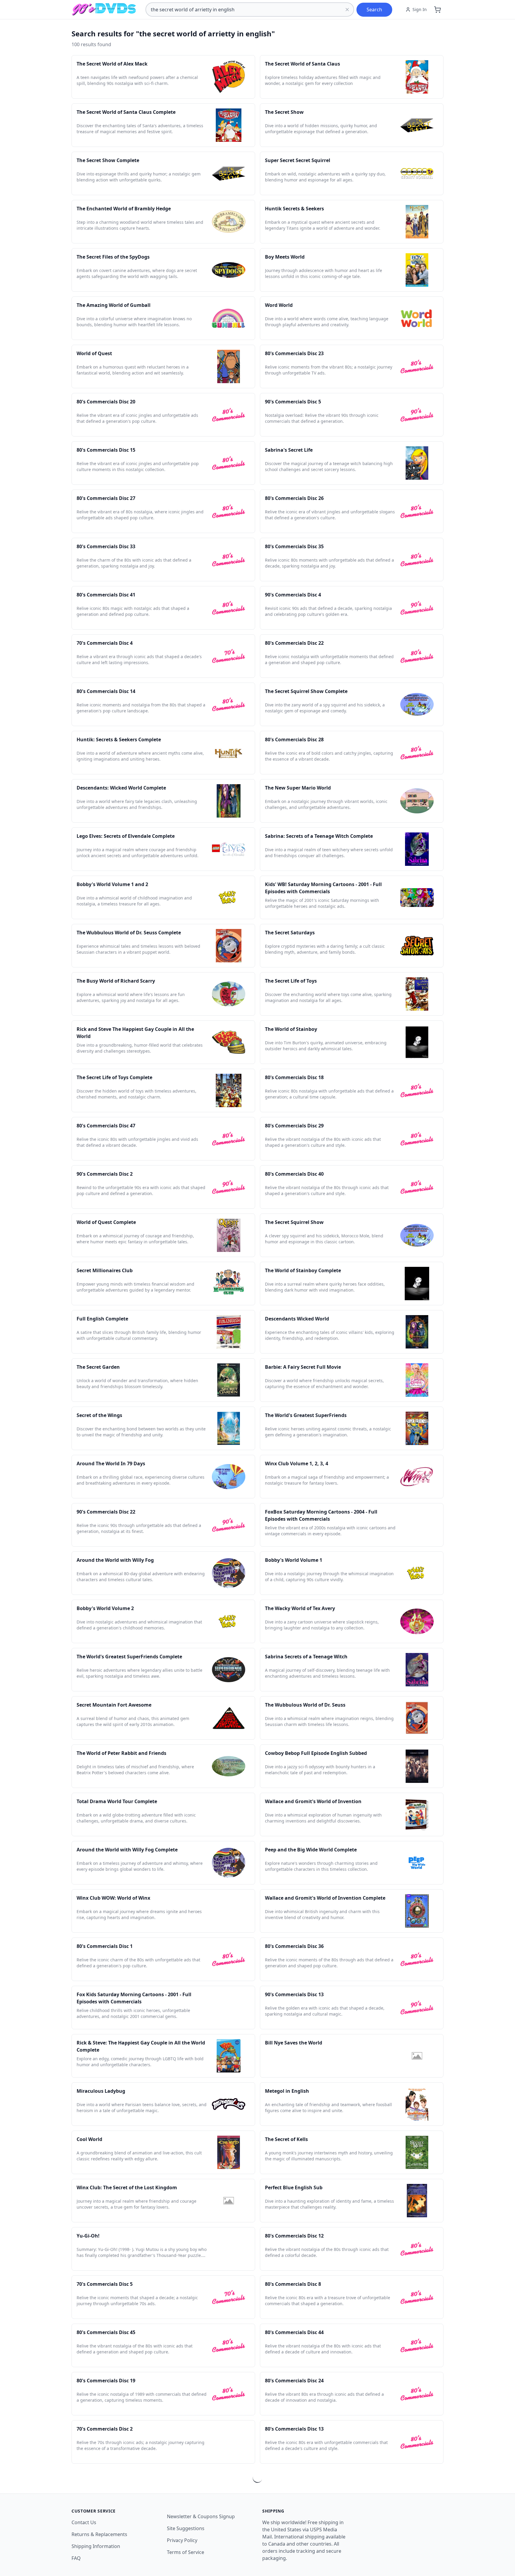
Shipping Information (96, 2546)
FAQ (76, 2558)
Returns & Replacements (99, 2534)
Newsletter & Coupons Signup (201, 2516)
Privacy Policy (182, 2540)
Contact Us (84, 2522)
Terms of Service (186, 2552)
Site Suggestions (186, 2528)
